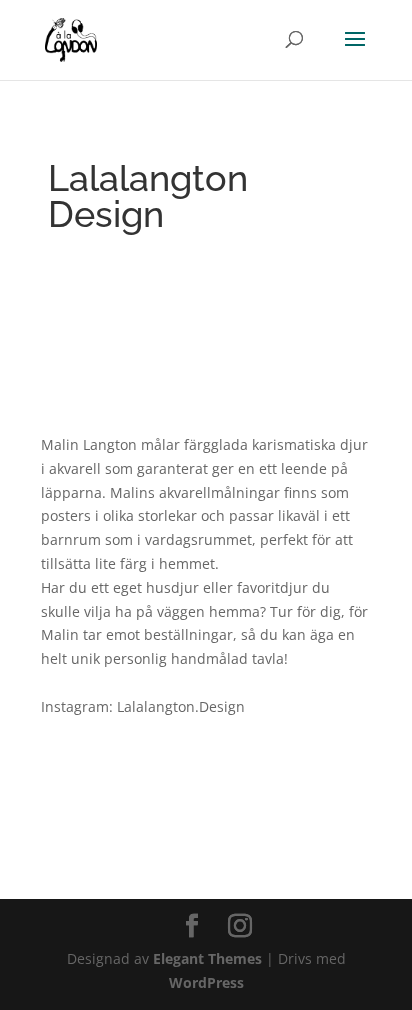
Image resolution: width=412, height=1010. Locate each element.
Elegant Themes (207, 958)
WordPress (206, 982)
